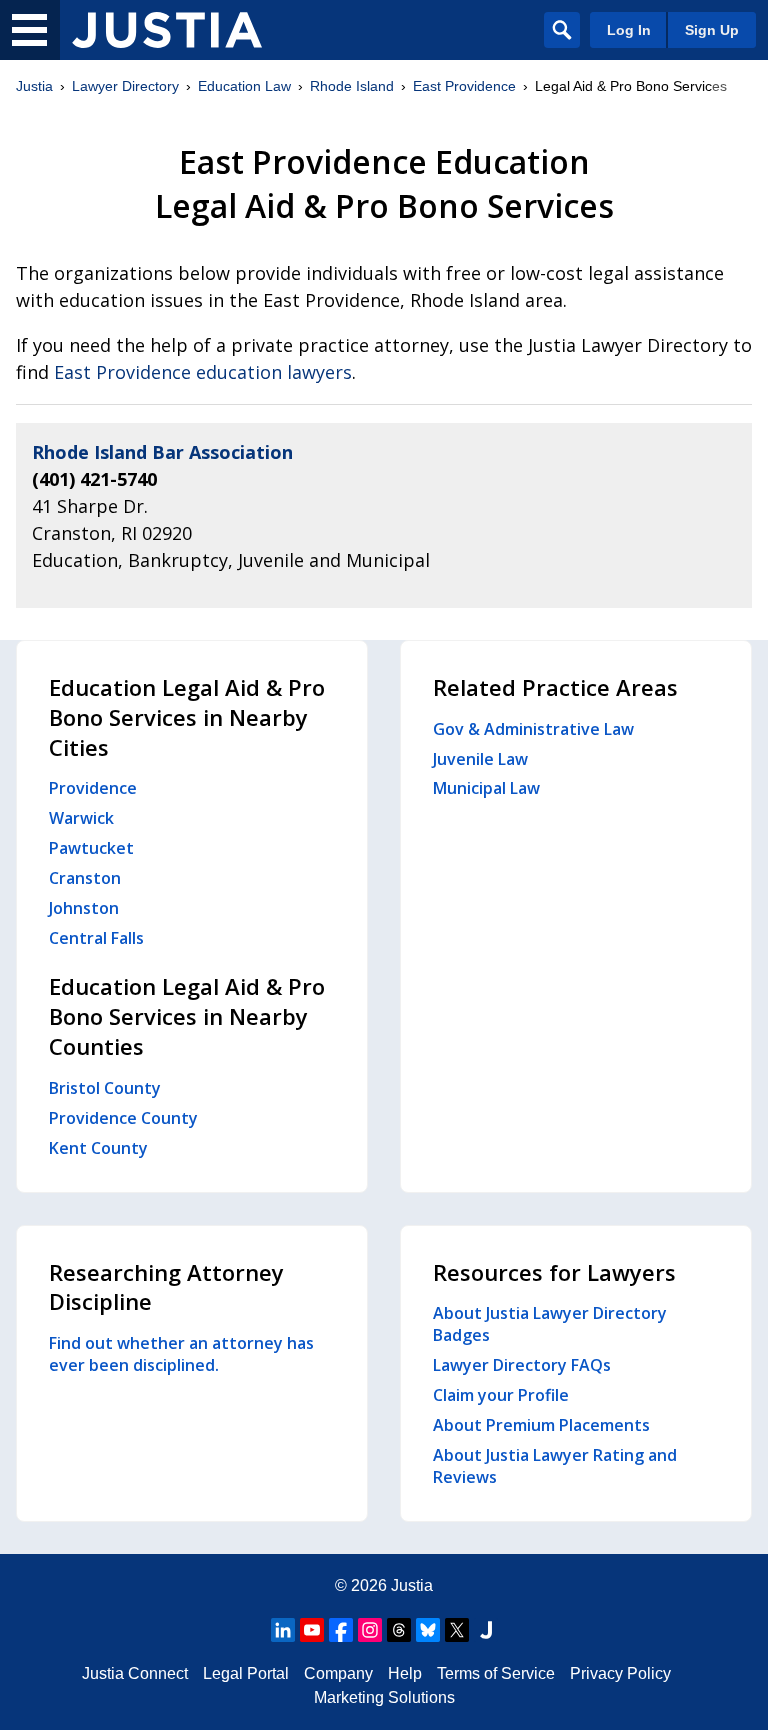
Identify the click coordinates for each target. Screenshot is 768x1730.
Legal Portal (246, 1673)
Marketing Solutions (384, 1697)
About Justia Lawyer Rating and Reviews (555, 1466)
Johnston (84, 908)
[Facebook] (341, 1630)
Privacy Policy (620, 1673)
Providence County (123, 1118)
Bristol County (105, 1088)
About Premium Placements (541, 1425)
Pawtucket (91, 848)
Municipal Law (486, 788)
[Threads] (399, 1630)
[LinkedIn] (283, 1630)
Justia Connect (135, 1673)
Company (338, 1673)
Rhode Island (352, 86)
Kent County (98, 1148)
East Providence (464, 86)
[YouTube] (312, 1630)
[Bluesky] (428, 1630)
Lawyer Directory (125, 86)
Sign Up (712, 30)
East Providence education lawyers (203, 372)
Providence (93, 788)
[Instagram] (370, 1630)
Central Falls (96, 938)
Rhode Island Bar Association (162, 452)
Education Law (244, 86)
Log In (629, 30)
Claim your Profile (501, 1395)
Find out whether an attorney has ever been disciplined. (181, 1354)
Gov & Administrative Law (533, 729)
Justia (34, 86)
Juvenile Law (480, 759)
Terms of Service (496, 1673)
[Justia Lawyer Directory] (167, 30)
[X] (457, 1630)
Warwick (81, 818)
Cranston (85, 878)
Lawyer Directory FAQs (522, 1365)
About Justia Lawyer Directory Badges (550, 1324)
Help (405, 1673)
